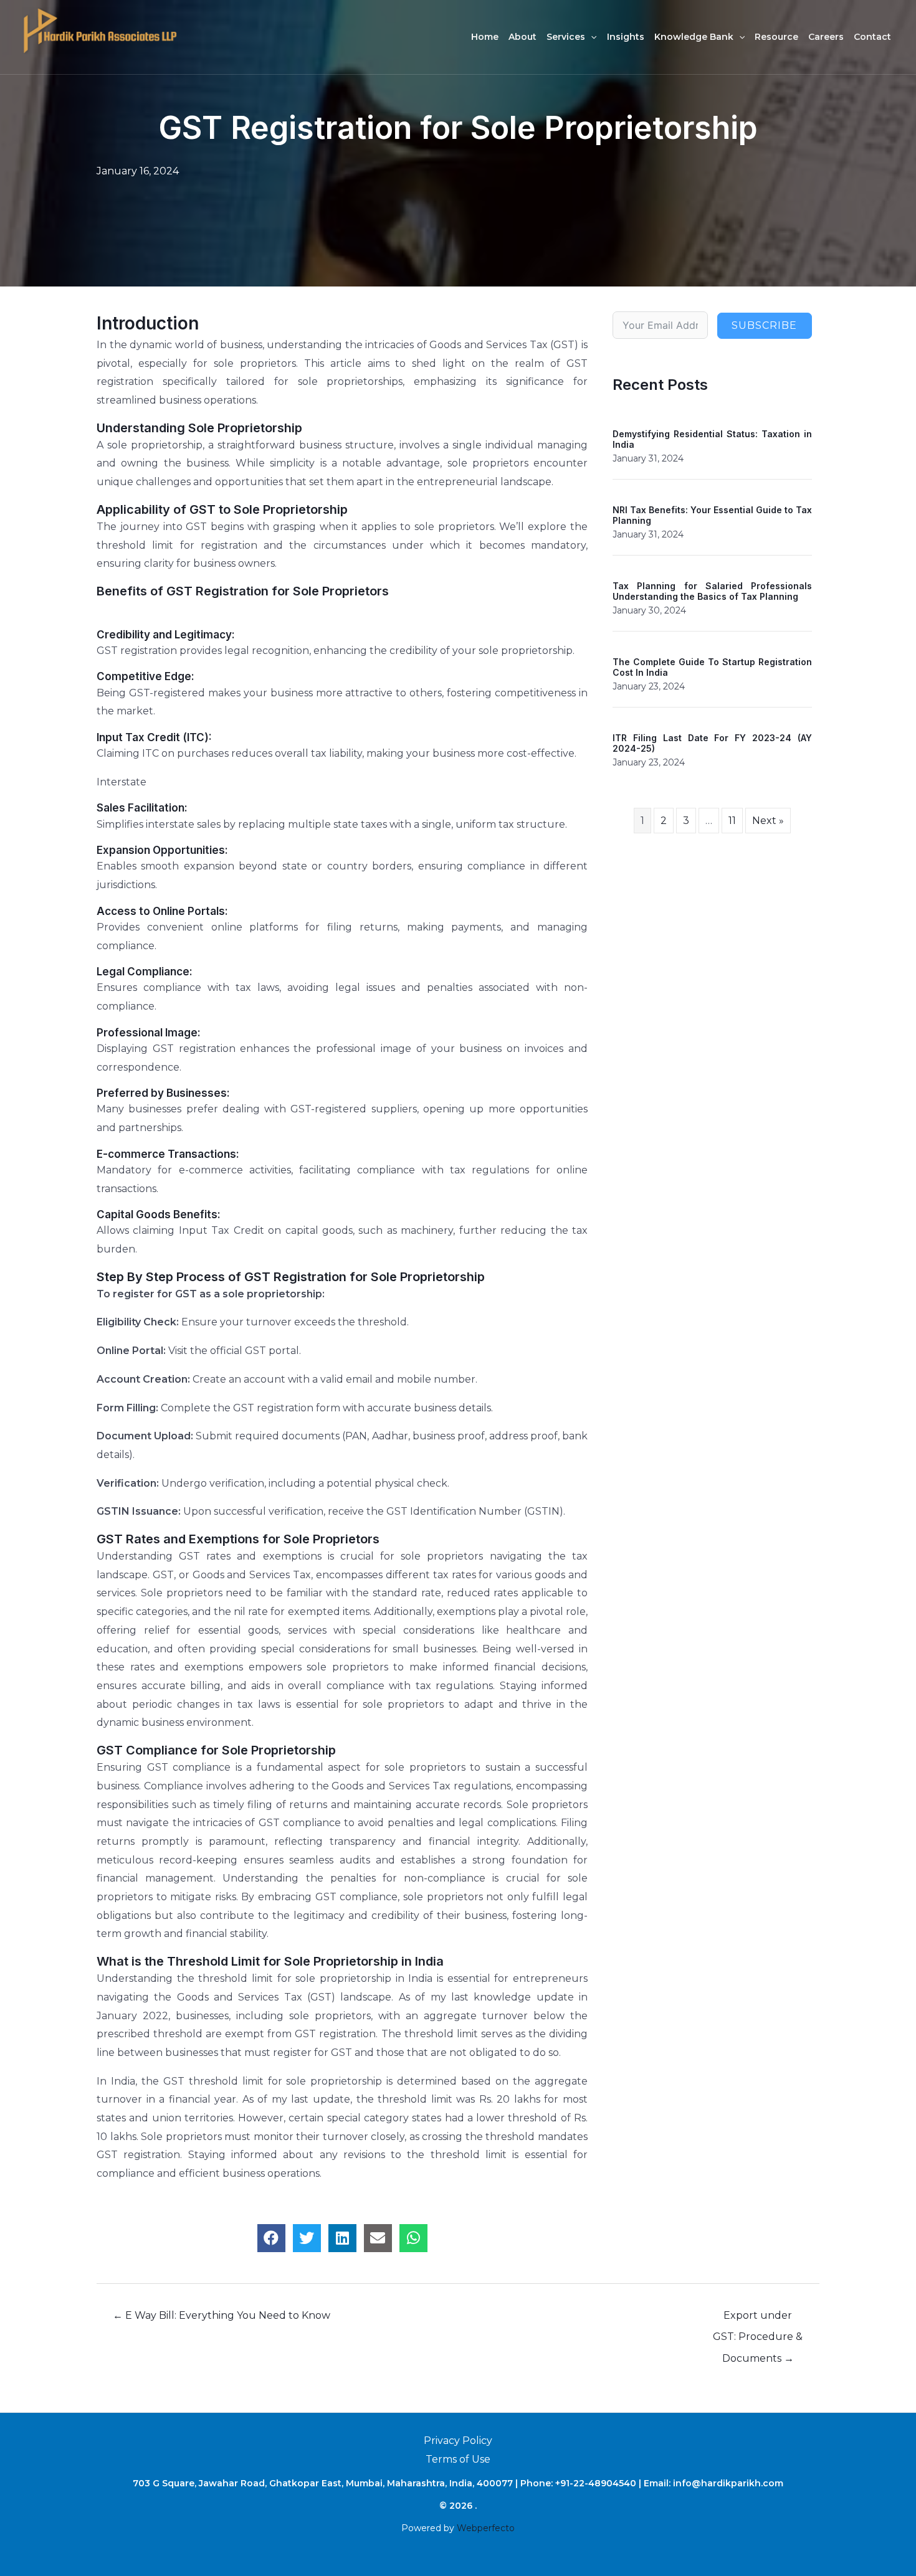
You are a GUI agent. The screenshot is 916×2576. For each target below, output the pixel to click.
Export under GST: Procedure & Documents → (758, 2319)
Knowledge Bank (694, 37)
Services (566, 37)
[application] (591, 37)
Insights (626, 37)
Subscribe (764, 325)
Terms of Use (458, 2459)
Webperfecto (486, 2528)
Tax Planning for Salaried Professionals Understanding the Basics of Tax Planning (712, 591)
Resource (776, 37)
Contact (872, 37)
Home (485, 37)
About (522, 37)
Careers (826, 37)
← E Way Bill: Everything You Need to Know (222, 2315)
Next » (768, 821)
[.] (100, 30)
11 (732, 821)
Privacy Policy (458, 2441)
